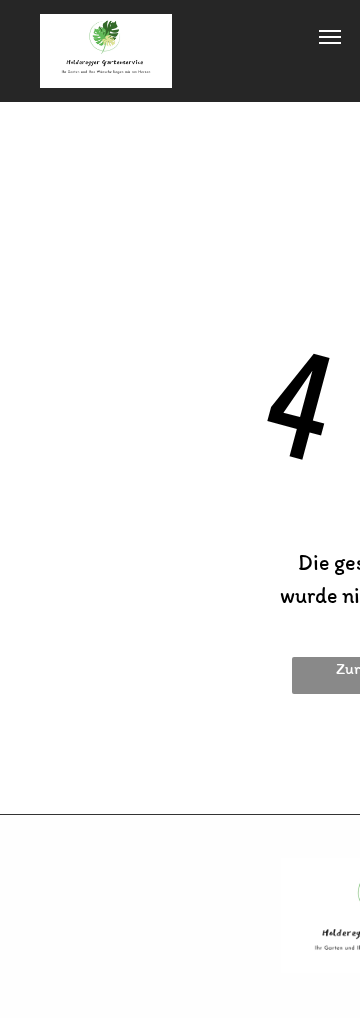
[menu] (330, 37)
